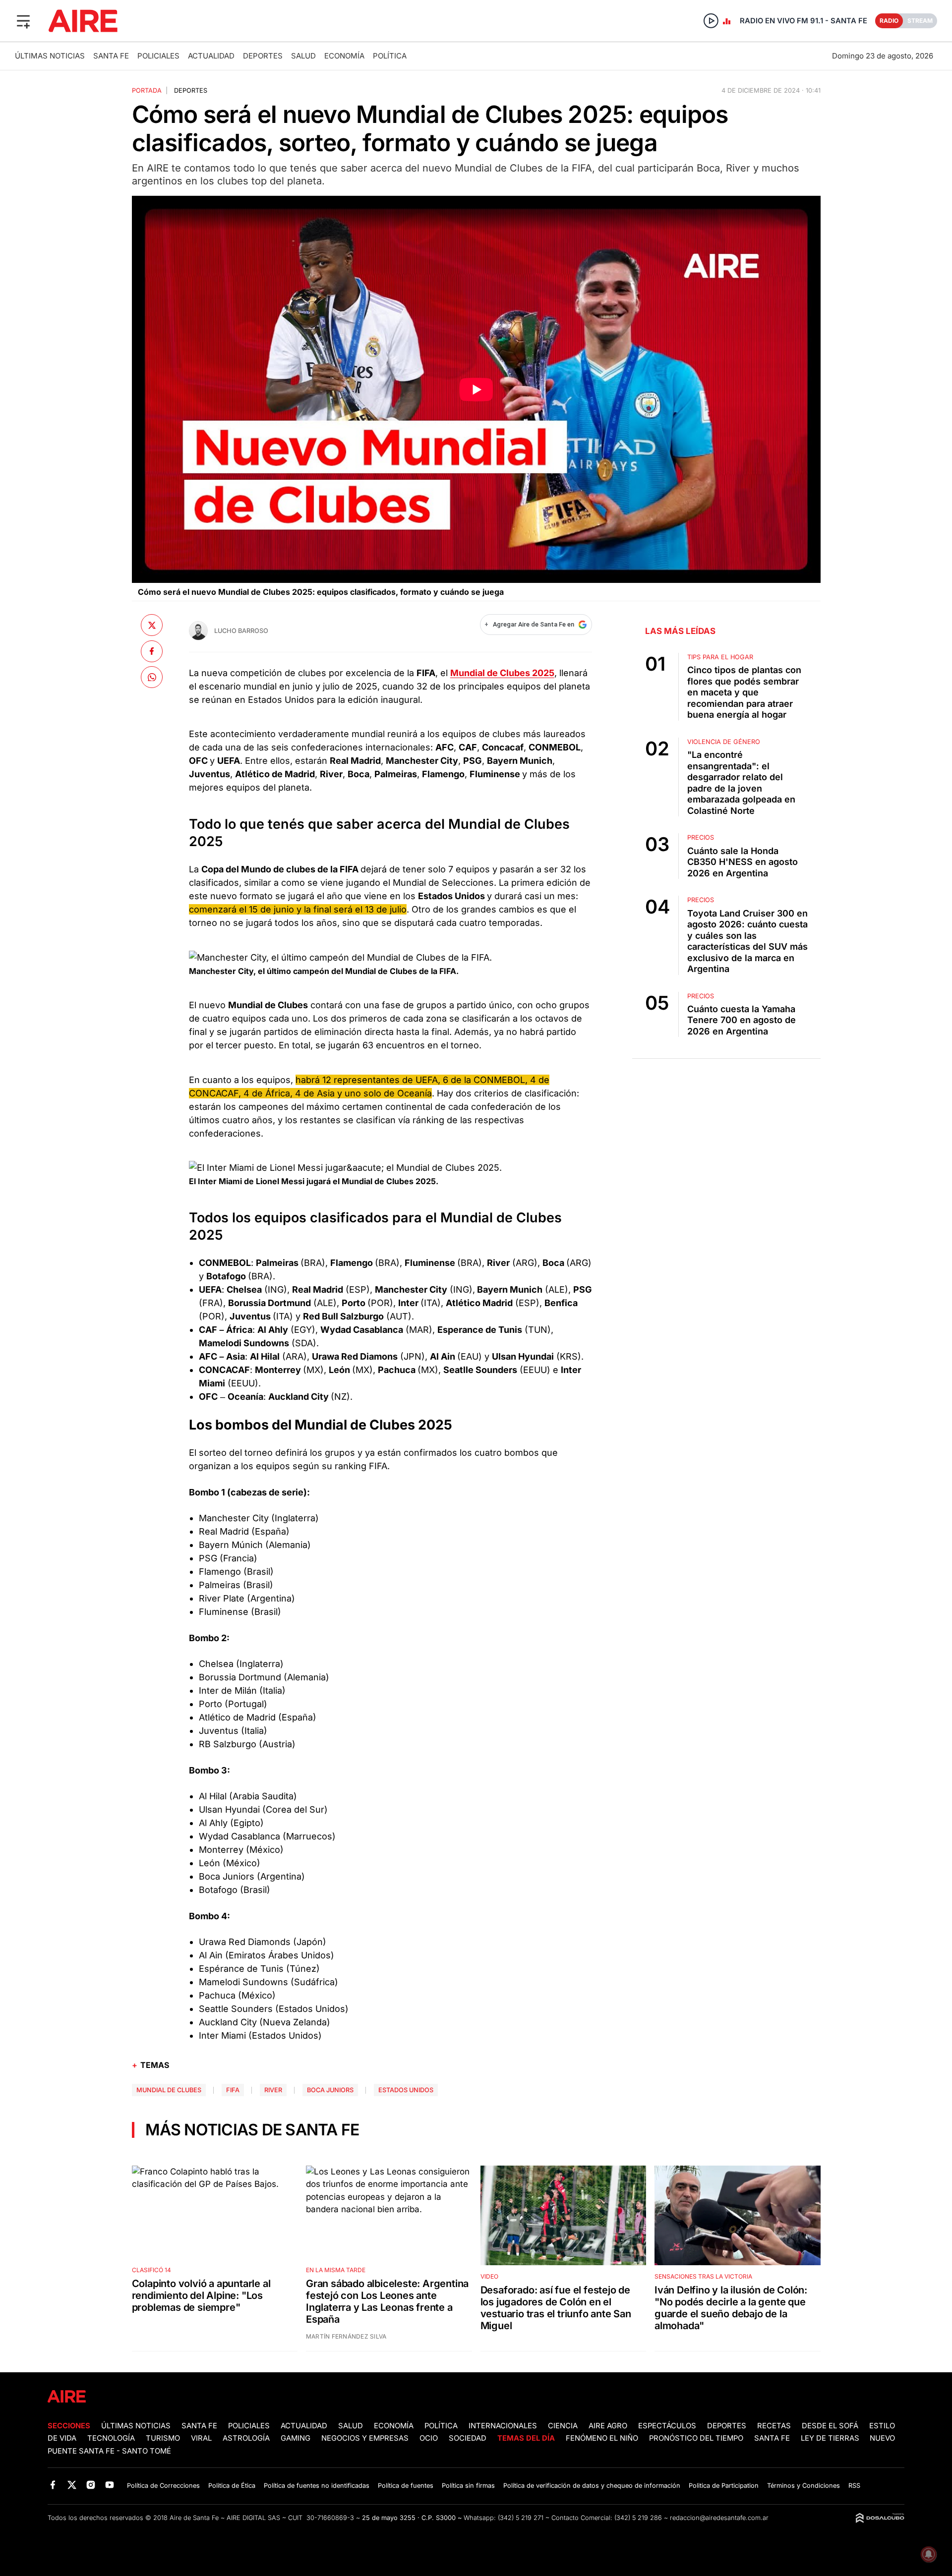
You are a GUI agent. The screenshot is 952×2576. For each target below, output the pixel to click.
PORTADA (147, 90)
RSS (854, 2486)
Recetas (774, 2426)
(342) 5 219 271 (521, 2518)
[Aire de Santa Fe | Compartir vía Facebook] (152, 651)
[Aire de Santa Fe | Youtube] (110, 2485)
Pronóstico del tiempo (696, 2438)
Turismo (163, 2438)
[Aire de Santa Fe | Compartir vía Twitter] (152, 625)
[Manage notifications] (929, 2554)
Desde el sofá (830, 2426)
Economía (344, 56)
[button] (23, 21)
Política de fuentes (406, 2486)
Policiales (158, 56)
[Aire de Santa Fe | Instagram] (91, 2485)
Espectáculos (667, 2426)
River (273, 2090)
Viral (201, 2438)
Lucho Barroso (241, 631)
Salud (303, 56)
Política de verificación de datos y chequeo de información (592, 2486)
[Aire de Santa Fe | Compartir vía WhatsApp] (152, 677)
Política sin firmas (468, 2486)
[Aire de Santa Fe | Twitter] (72, 2485)
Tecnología (111, 2438)
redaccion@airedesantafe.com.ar (719, 2518)
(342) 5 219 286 (638, 2518)
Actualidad (211, 56)
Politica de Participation (724, 2486)
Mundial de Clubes (169, 2090)
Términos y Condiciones (803, 2486)
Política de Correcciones (163, 2486)
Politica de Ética (232, 2486)
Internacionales (503, 2426)
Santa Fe (111, 56)
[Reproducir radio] (711, 21)
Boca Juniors (330, 2090)
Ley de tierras (831, 2438)
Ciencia (563, 2426)
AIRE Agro (608, 2426)
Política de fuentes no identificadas (317, 2486)
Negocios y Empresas (365, 2438)
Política (390, 56)
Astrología (246, 2438)
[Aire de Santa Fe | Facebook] (53, 2485)
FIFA (233, 2090)
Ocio (429, 2438)
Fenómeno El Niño (602, 2438)
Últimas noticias (50, 56)
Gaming (296, 2438)
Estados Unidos (406, 2090)
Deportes (263, 56)
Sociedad (468, 2438)
